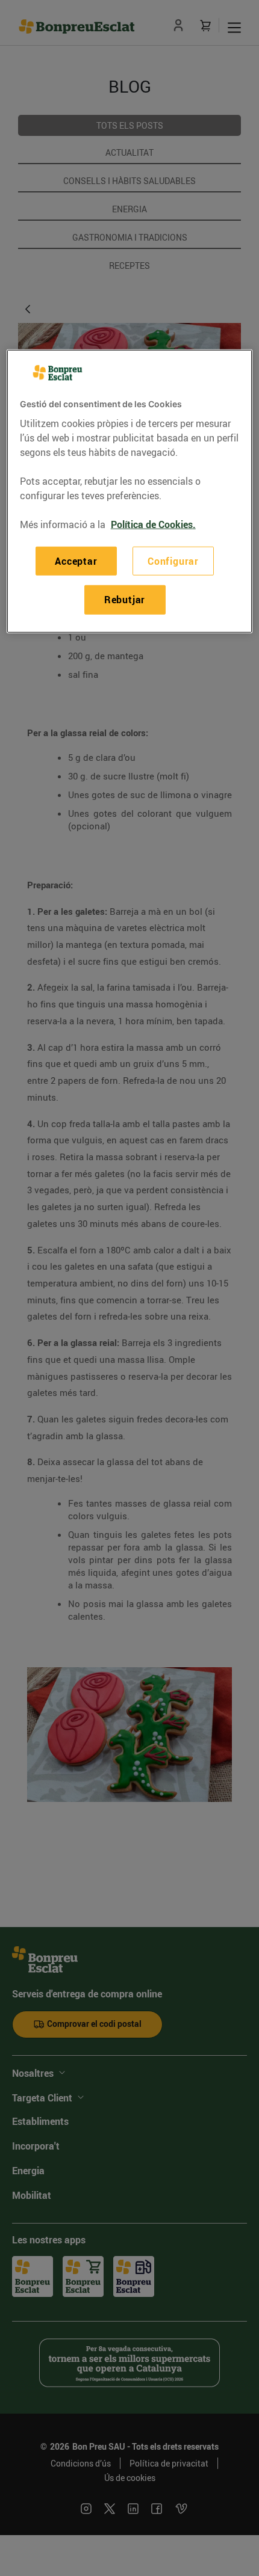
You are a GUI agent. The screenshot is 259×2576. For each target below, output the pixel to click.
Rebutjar (125, 600)
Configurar (173, 561)
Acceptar (76, 561)
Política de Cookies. (153, 524)
